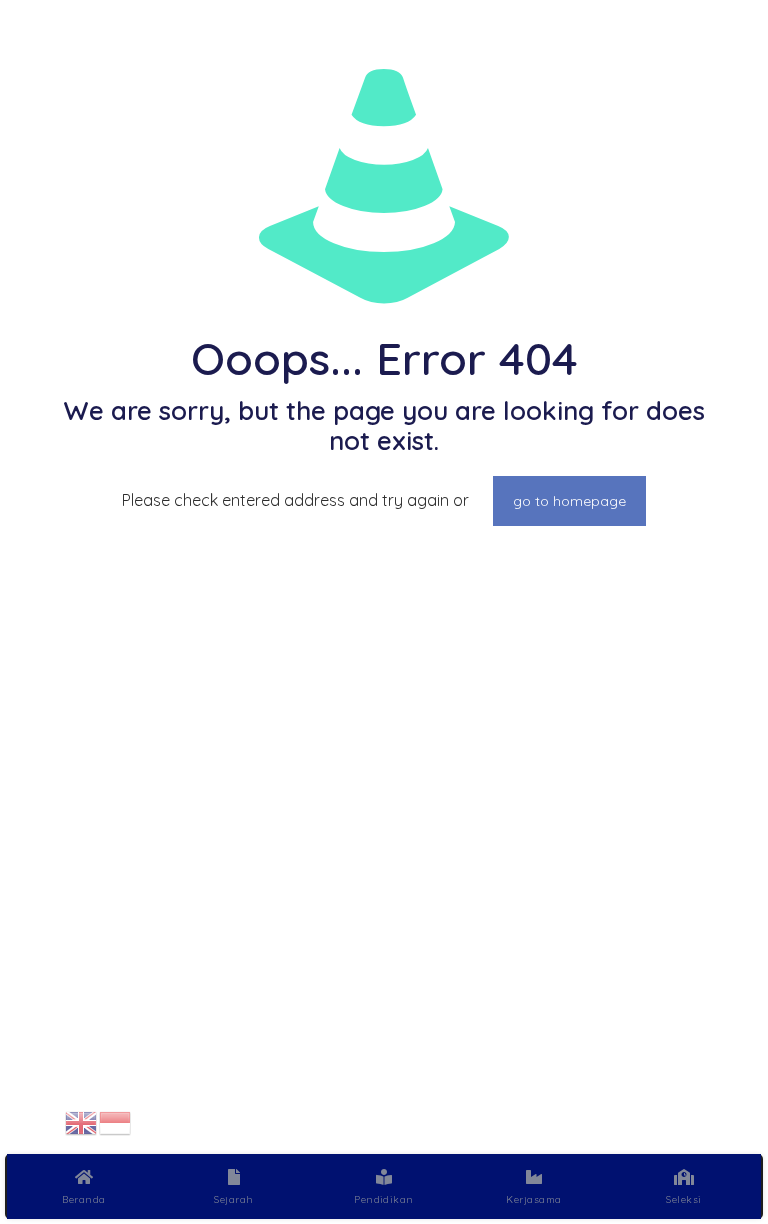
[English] (82, 1121)
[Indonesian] (116, 1121)
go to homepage (569, 501)
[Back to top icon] (672, 1123)
